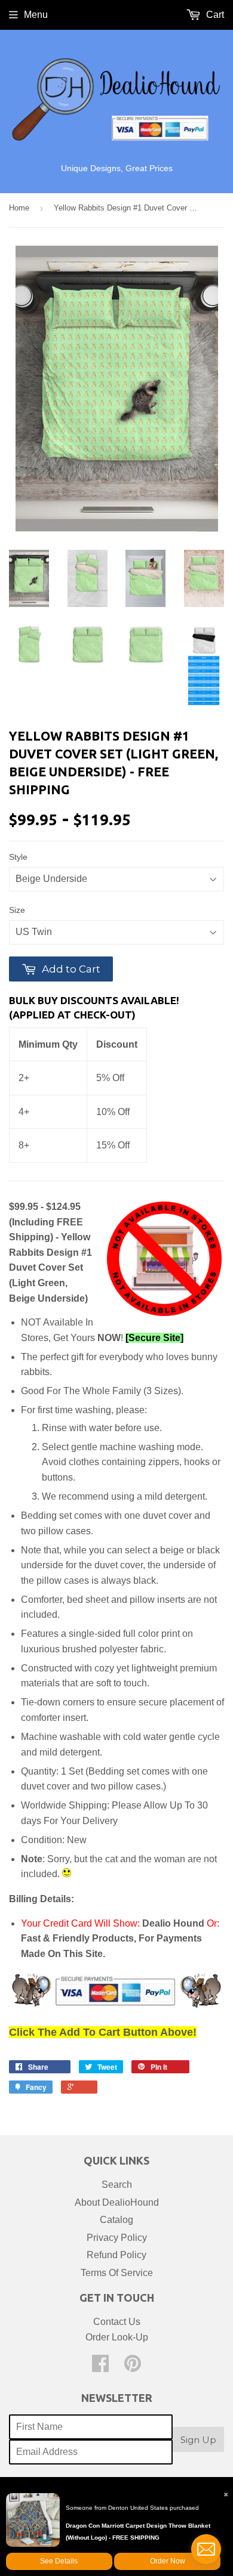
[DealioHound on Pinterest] (133, 2367)
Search (117, 2185)
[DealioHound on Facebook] (100, 2367)
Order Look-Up (117, 2337)
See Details (59, 2561)
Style (18, 857)
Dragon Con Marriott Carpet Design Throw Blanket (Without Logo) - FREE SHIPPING (138, 2532)
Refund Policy (116, 2255)
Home (19, 208)
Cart (214, 15)
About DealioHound (117, 2202)
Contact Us (117, 2322)
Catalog (116, 2220)
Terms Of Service (117, 2273)
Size (17, 910)
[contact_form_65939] (206, 2549)
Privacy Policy (117, 2238)
